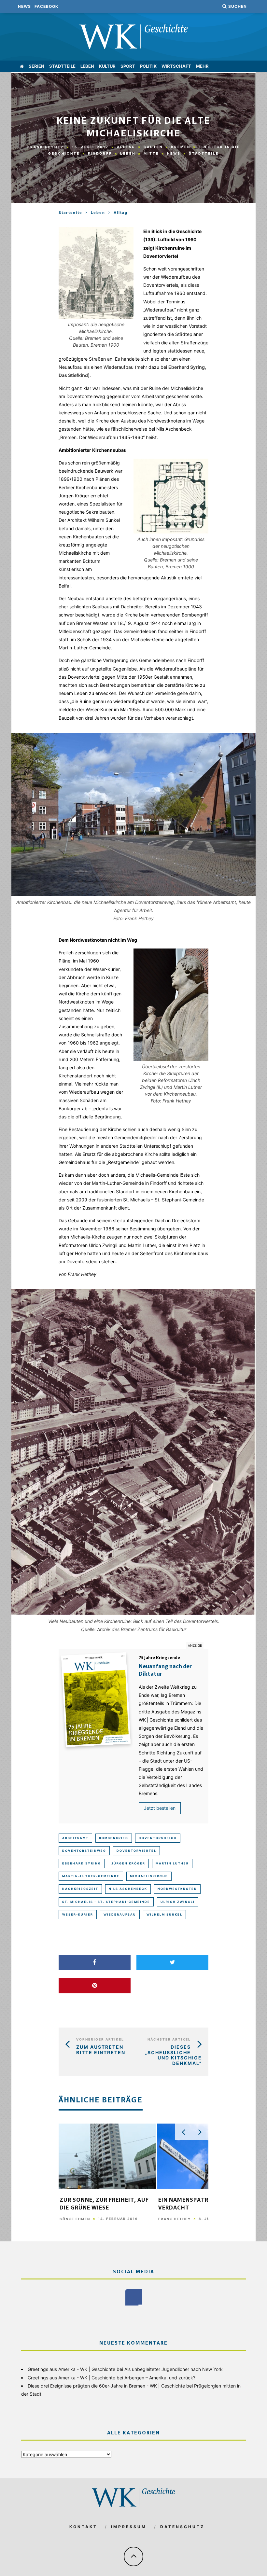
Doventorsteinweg (84, 1851)
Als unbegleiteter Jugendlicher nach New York (174, 2369)
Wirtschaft (176, 66)
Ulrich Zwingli (178, 1902)
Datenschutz (182, 2527)
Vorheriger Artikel (100, 2039)
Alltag (126, 147)
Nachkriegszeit (80, 1889)
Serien (36, 66)
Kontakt (83, 2527)
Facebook (46, 6)
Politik (148, 66)
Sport (128, 66)
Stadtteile (62, 66)
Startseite (70, 213)
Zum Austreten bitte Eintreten (101, 2050)
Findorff (100, 153)
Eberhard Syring (82, 1863)
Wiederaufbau (120, 1914)
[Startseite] (22, 66)
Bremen (181, 147)
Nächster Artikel (169, 2039)
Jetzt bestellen (160, 1808)
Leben (87, 66)
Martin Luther (172, 1863)
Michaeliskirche (149, 1876)
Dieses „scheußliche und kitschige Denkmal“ (173, 2055)
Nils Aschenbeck (128, 1889)
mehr (202, 66)
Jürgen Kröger (128, 1863)
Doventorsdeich (158, 1838)
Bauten (153, 147)
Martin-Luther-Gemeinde (91, 1876)
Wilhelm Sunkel (164, 1914)
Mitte (151, 153)
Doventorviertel (136, 1851)
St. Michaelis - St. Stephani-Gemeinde (106, 1902)
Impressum (129, 2527)
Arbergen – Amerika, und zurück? (160, 2378)
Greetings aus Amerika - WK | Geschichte (71, 2369)
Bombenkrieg (114, 1838)
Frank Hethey (46, 147)
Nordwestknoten (177, 1889)
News (24, 6)
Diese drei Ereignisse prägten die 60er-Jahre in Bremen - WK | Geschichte (106, 2386)
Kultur (107, 66)
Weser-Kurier (78, 1914)
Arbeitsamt (75, 1838)
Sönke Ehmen (75, 2219)
